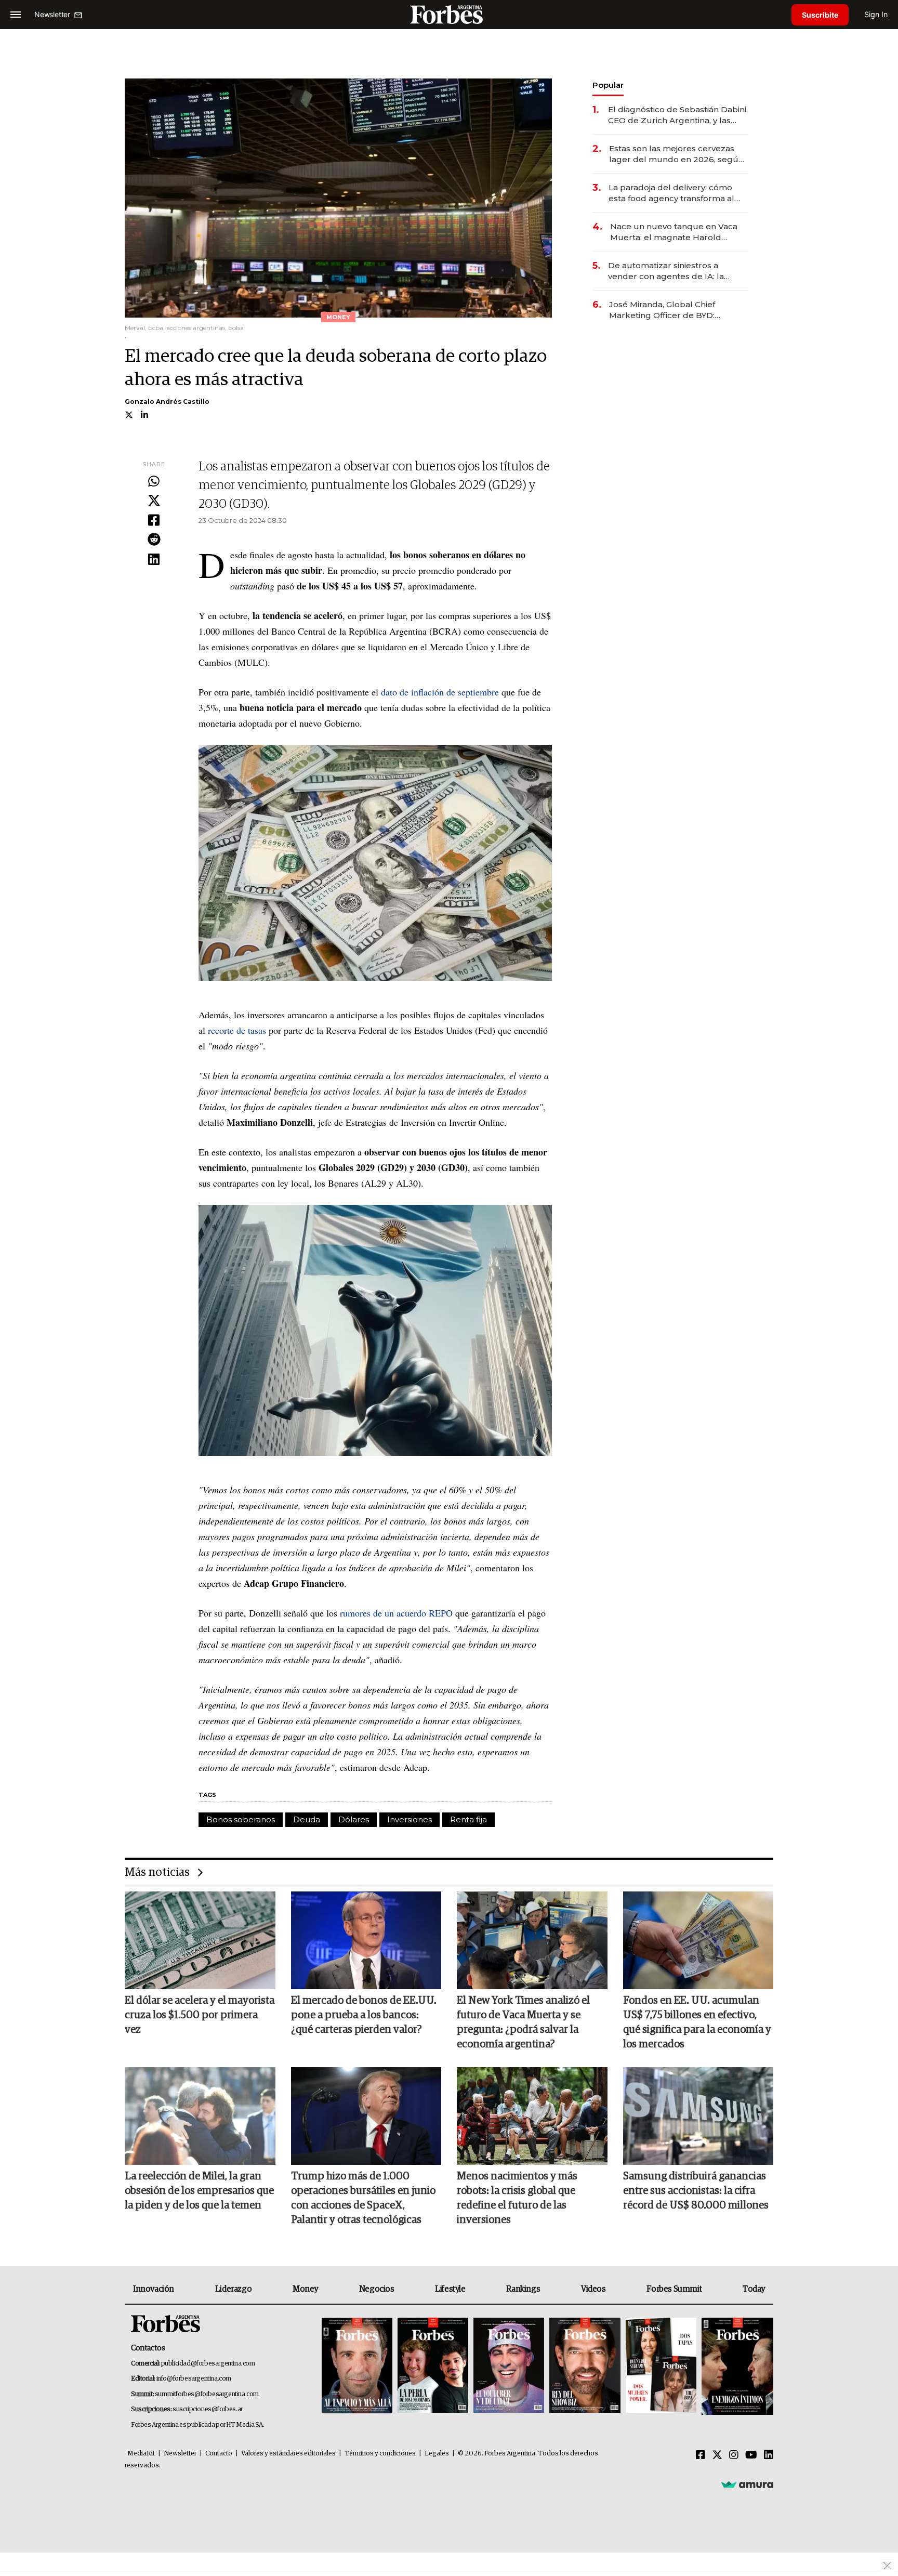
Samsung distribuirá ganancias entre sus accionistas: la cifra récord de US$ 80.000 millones (696, 2191)
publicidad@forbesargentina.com (208, 2364)
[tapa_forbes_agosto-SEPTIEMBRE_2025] (736, 2366)
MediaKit (141, 2454)
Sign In (876, 14)
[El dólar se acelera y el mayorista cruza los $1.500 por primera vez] (200, 1940)
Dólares (354, 1819)
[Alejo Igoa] (509, 2366)
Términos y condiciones (380, 2454)
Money (305, 2289)
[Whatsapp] (154, 482)
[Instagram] (734, 2455)
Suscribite (820, 15)
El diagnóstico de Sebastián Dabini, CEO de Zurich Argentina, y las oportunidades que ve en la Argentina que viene (678, 115)
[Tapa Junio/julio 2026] (357, 2366)
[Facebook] (154, 521)
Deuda (307, 1819)
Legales (437, 2454)
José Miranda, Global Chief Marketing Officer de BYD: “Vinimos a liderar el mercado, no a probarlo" (676, 310)
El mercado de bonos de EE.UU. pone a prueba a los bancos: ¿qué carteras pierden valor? (364, 2015)
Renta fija (468, 1819)
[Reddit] (154, 540)
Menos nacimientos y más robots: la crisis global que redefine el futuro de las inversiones (517, 2198)
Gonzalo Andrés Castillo (167, 402)
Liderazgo (233, 2289)
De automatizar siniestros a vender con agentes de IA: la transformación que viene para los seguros (677, 271)
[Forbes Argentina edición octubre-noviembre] (661, 2366)
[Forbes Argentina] (449, 14)
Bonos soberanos (241, 1819)
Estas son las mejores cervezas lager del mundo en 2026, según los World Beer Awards (676, 154)
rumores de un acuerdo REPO (396, 1613)
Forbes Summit (674, 2289)
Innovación (154, 2289)
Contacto (219, 2454)
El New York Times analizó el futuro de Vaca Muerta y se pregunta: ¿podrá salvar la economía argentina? (523, 2022)
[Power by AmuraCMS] (747, 2484)
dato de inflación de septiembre (440, 692)
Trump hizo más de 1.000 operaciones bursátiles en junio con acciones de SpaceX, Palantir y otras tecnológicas (363, 2198)
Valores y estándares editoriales (288, 2454)
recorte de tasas (237, 1030)
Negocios (377, 2289)
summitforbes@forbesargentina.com (207, 2394)
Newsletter (180, 2454)
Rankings (523, 2289)
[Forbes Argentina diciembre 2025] (585, 2366)
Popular (608, 85)
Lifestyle (450, 2289)
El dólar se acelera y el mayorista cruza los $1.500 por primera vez (200, 2015)
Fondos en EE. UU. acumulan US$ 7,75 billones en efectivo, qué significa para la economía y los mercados (697, 2022)
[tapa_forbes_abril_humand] (433, 2366)
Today (754, 2289)
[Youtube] (751, 2455)
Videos (593, 2289)
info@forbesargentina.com (194, 2379)
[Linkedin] (154, 560)
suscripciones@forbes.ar (208, 2409)
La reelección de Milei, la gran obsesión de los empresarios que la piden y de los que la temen (199, 2191)
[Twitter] (154, 501)
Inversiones (410, 1819)
